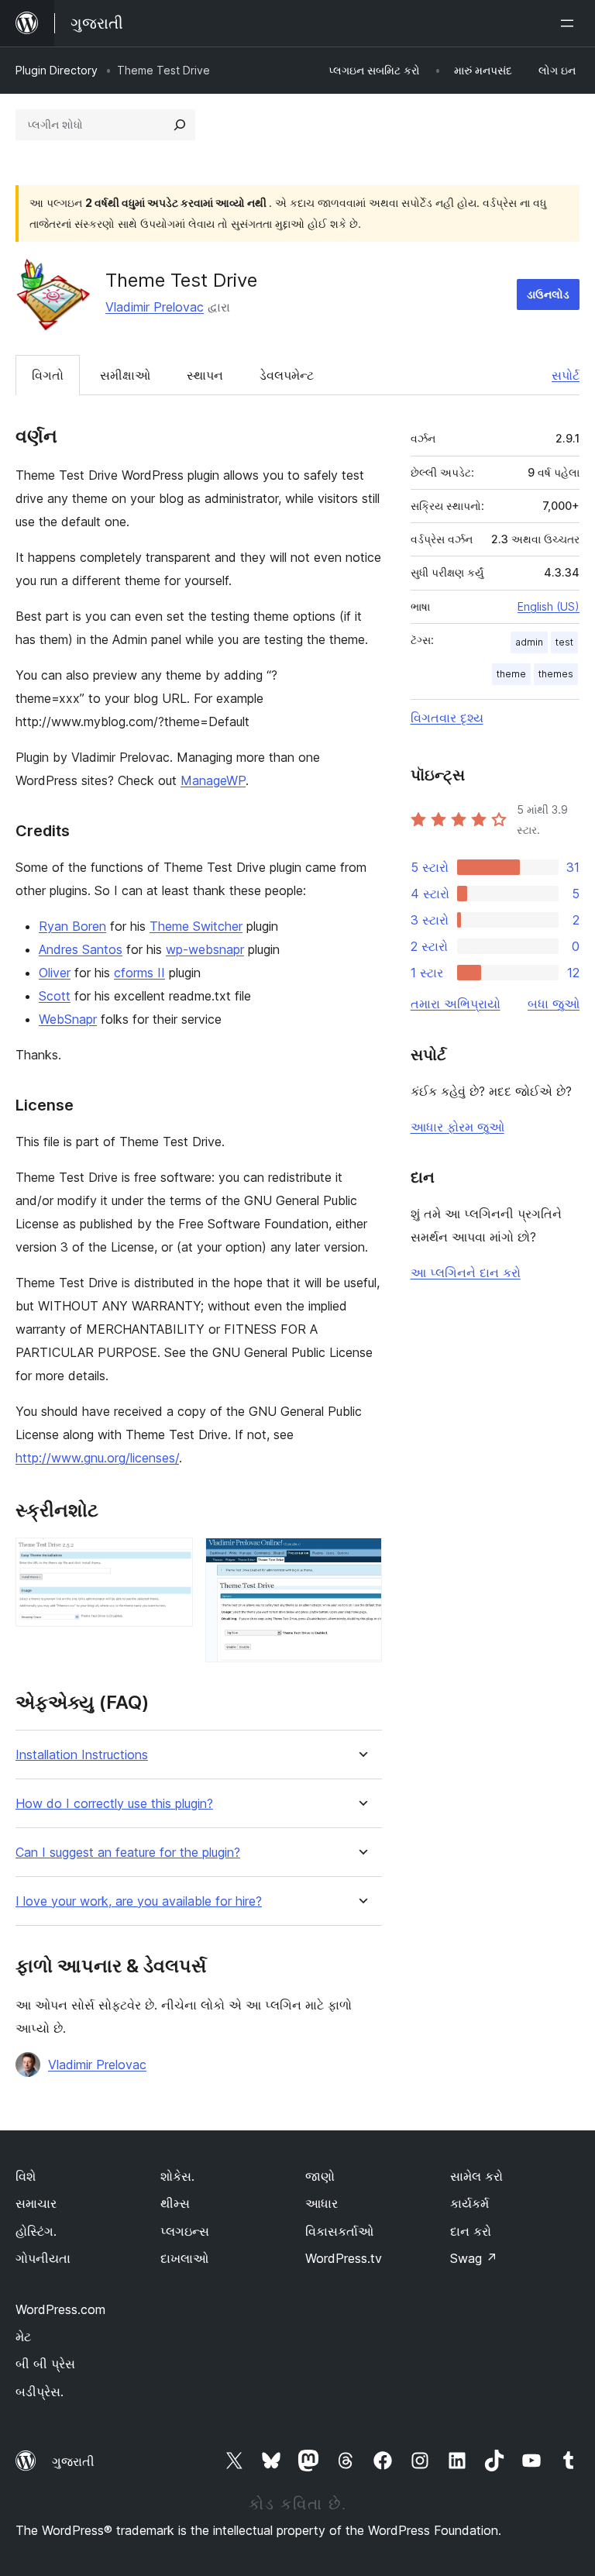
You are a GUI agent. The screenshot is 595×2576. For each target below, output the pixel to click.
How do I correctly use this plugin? (114, 1804)
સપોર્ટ (566, 375)
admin (529, 642)
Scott (55, 996)
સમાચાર (36, 2203)
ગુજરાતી (73, 2461)
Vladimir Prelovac (155, 307)
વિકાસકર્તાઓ (339, 2231)
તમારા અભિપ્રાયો (456, 1004)
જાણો (320, 2176)
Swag (474, 2258)
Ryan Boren (72, 926)
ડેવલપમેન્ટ (287, 375)
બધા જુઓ (554, 1004)
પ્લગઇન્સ (185, 2231)
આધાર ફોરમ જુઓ (457, 1127)
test (564, 642)
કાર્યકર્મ (469, 2203)
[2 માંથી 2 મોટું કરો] (361, 1558)
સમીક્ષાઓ (125, 375)
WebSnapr (68, 1019)
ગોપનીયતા (43, 2258)
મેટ (23, 2337)
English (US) (549, 606)
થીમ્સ (175, 2203)
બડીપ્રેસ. (40, 2392)
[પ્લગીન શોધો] (180, 125)
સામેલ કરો (476, 2176)
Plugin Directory (57, 70)
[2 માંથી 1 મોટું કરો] (172, 1558)
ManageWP (213, 780)
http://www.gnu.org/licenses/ (97, 1458)
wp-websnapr (205, 949)
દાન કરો (471, 2231)
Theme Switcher (196, 926)
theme (511, 674)
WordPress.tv (344, 2258)
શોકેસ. (177, 2176)
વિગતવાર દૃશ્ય (447, 718)
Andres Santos (81, 949)
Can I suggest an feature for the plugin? (128, 1853)
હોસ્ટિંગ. (36, 2231)
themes (556, 674)
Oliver (55, 973)
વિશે (26, 2176)
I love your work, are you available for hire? (139, 1901)
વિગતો (48, 375)
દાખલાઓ (184, 2258)
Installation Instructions (82, 1755)
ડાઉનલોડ (548, 294)
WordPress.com (60, 2309)
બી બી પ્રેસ (45, 2364)
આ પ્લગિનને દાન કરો (466, 1273)
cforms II (139, 973)
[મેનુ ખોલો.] (570, 23)
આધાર (322, 2203)
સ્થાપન (205, 375)
